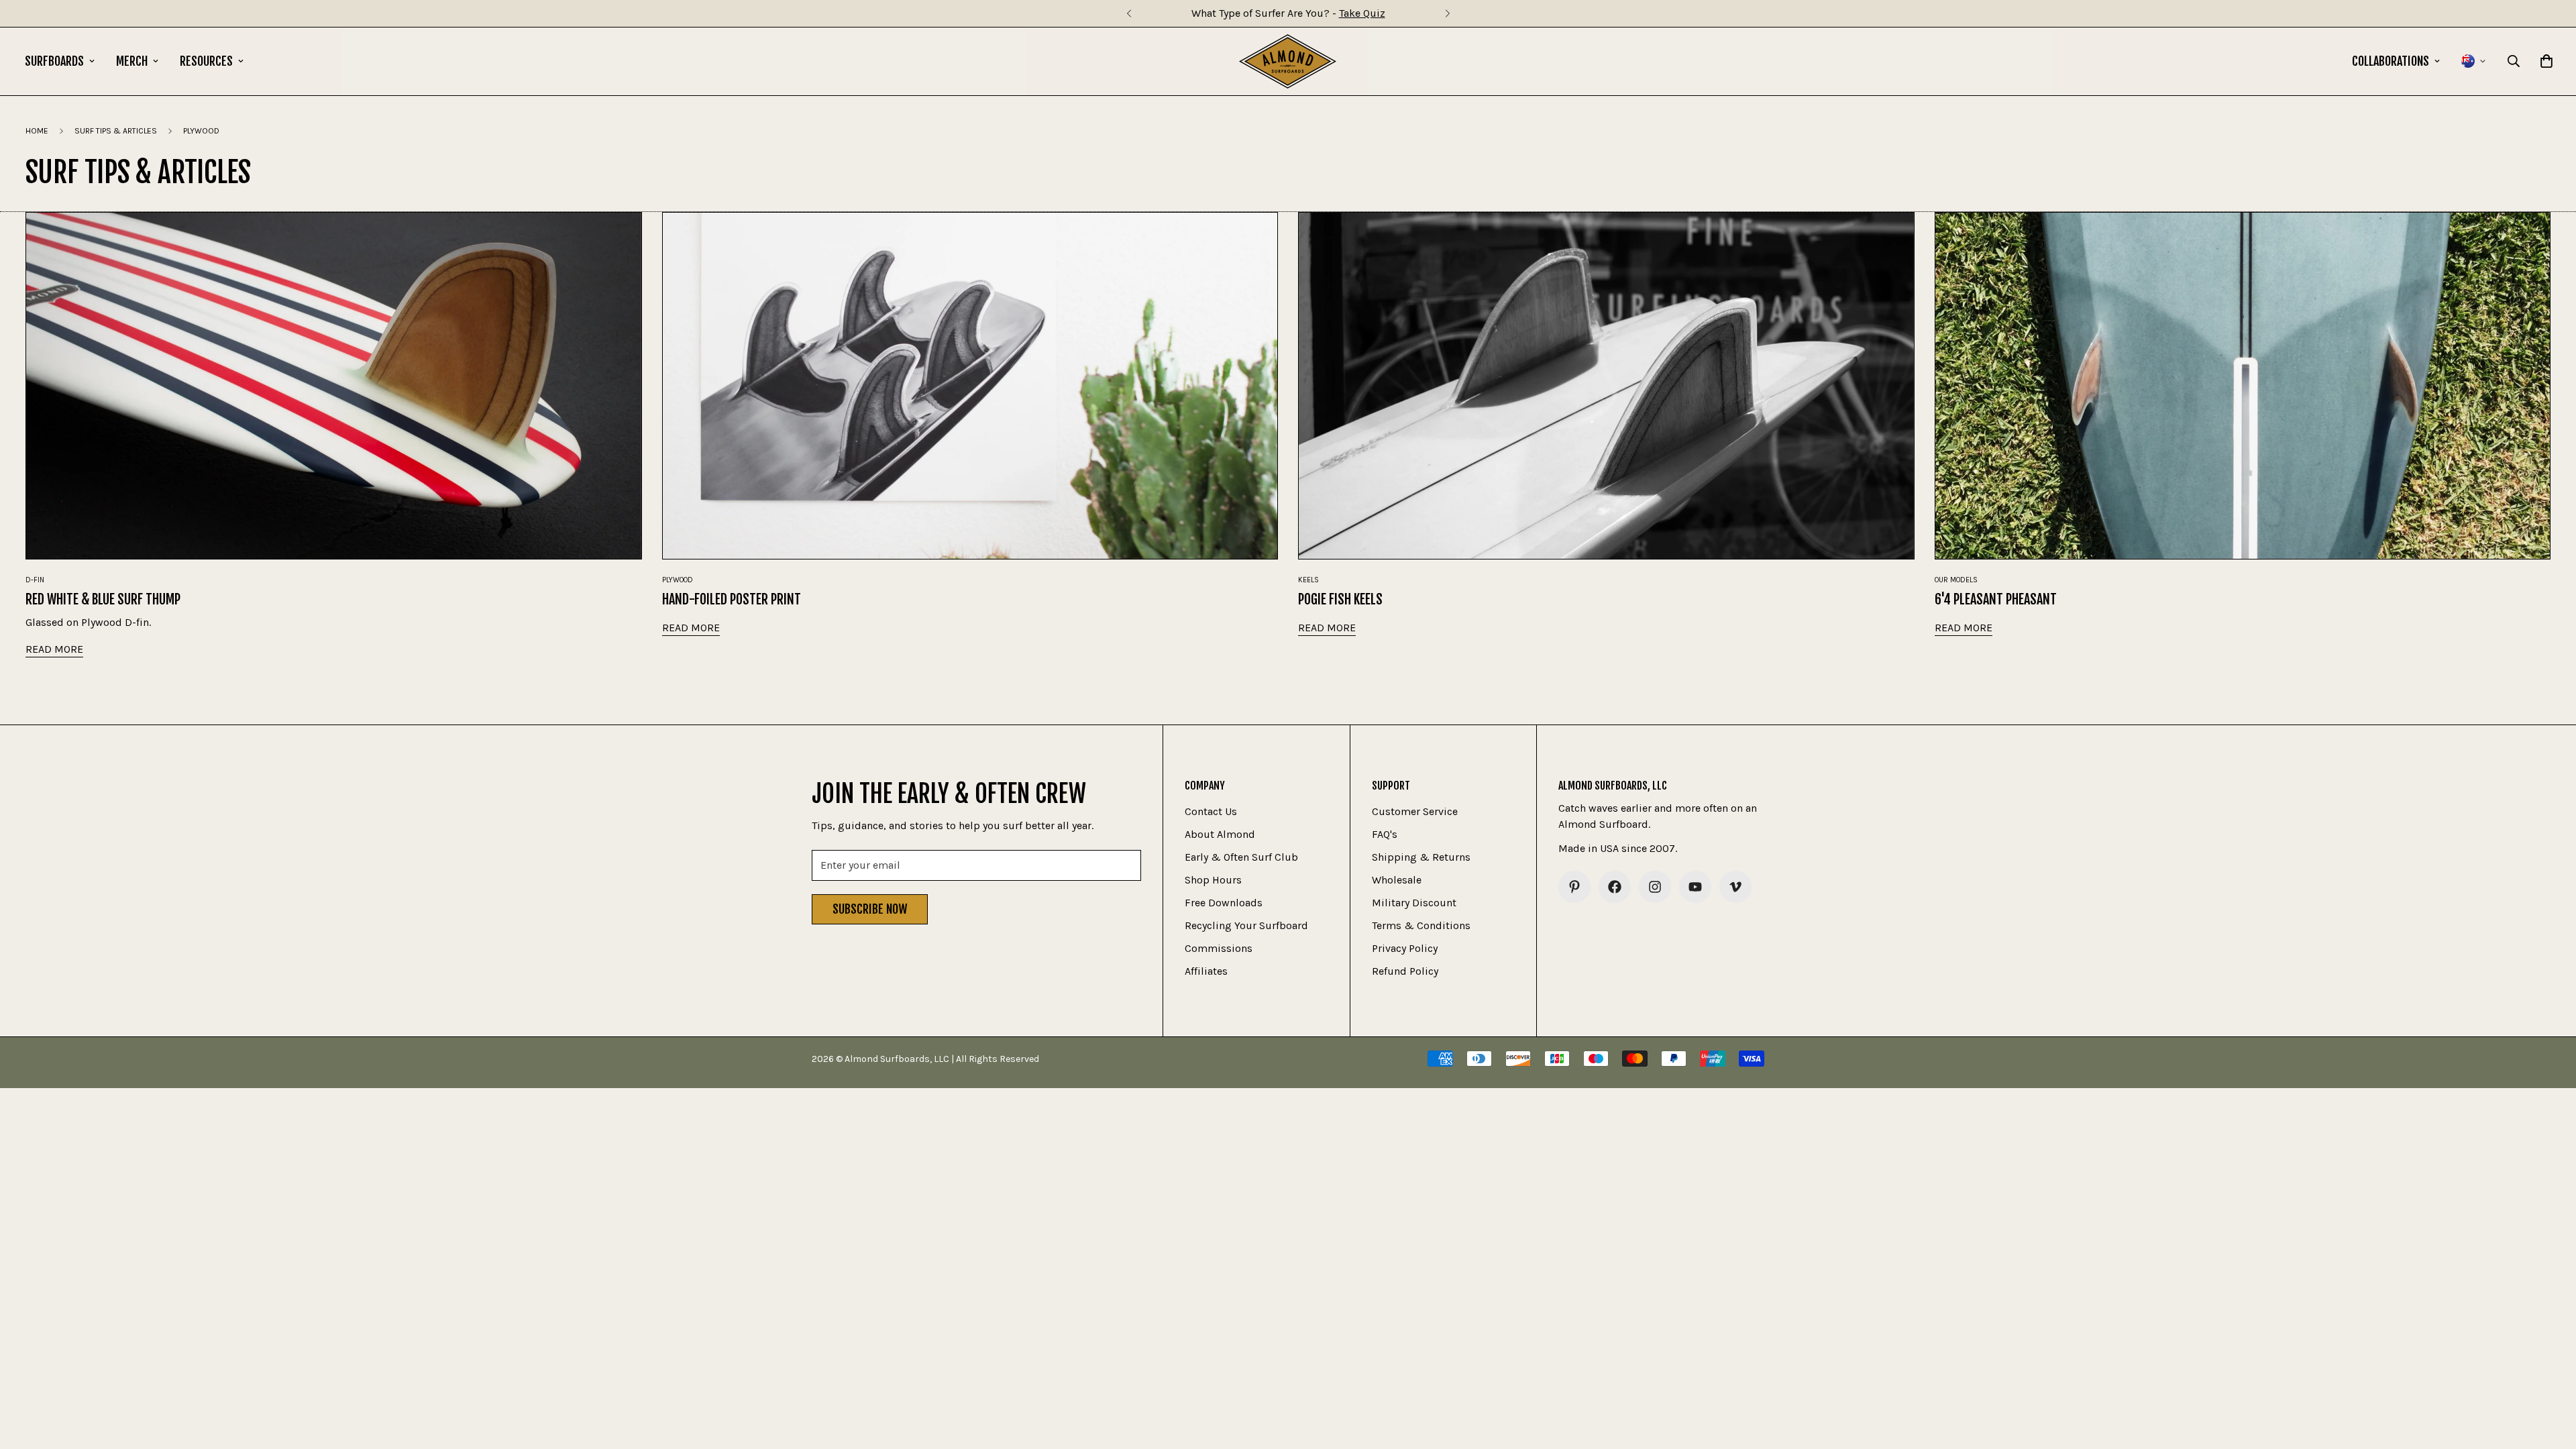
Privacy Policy (1405, 948)
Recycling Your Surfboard (1246, 925)
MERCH (132, 61)
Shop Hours (1213, 880)
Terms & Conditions (1421, 925)
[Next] (1447, 13)
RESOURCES (206, 61)
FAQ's (1385, 834)
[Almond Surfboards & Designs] (1288, 61)
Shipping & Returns (1421, 857)
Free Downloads (1224, 903)
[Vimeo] (1735, 887)
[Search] (2514, 61)
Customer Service (1415, 811)
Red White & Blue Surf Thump (103, 599)
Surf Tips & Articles (116, 131)
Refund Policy (1405, 971)
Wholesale (1397, 880)
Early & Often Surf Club (1241, 857)
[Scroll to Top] (2550, 1376)
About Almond (1220, 834)
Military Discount (1414, 903)
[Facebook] (1615, 887)
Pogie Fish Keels (1340, 599)
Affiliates (1206, 971)
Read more (54, 649)
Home (37, 131)
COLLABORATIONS (2391, 61)
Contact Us (1211, 811)
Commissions (1219, 948)
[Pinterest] (1574, 887)
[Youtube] (1695, 887)
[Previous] (1129, 13)
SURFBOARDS (54, 61)
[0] (2546, 61)
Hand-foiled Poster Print (732, 599)
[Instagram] (1655, 887)
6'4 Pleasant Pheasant (1996, 599)
